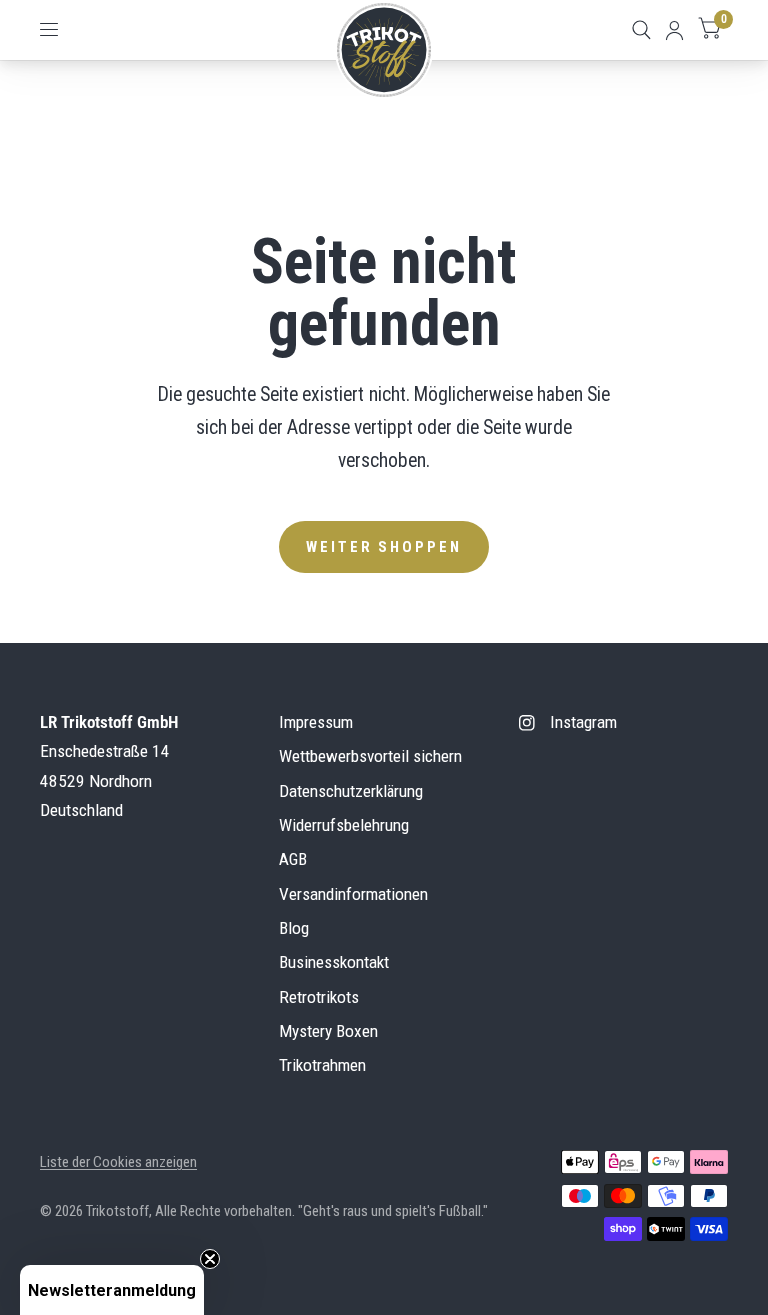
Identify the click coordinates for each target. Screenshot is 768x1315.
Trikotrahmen (322, 1065)
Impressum (316, 722)
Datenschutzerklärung (351, 791)
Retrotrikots (319, 997)
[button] (112, 1290)
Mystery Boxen (328, 1031)
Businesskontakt (334, 962)
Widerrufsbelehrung (344, 825)
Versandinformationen (353, 894)
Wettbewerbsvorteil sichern (370, 756)
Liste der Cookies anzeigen (118, 1162)
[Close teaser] (210, 1259)
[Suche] (641, 30)
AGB (293, 859)
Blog (294, 928)
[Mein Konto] (674, 30)
